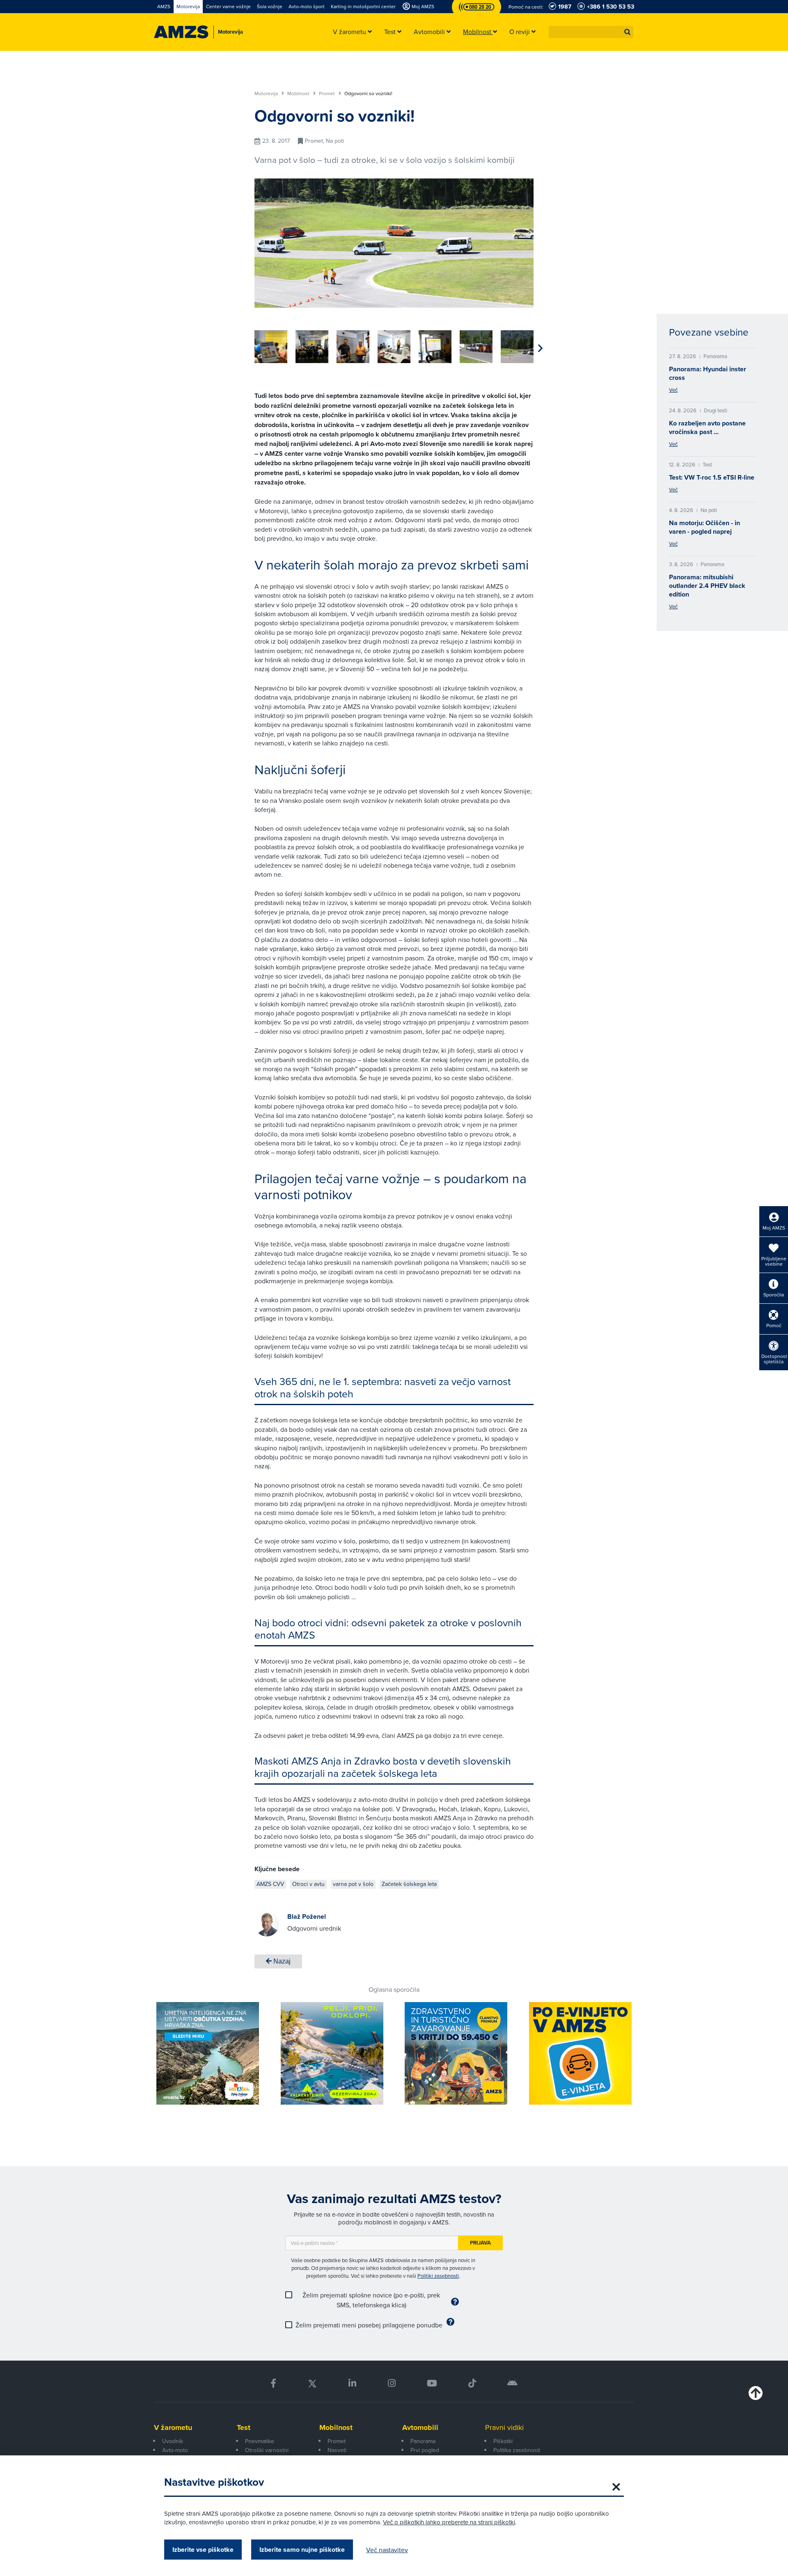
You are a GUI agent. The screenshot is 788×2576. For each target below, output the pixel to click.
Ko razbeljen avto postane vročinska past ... (707, 427)
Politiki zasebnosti (438, 2276)
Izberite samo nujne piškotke (302, 2550)
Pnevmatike (260, 2441)
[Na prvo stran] (181, 32)
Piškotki (503, 2441)
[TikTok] (472, 2383)
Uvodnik (173, 2441)
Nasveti (337, 2450)
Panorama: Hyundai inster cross (708, 373)
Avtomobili (420, 2427)
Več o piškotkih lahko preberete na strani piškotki (449, 2522)
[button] (628, 32)
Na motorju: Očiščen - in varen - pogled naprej (704, 527)
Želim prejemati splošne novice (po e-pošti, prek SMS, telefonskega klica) (371, 2300)
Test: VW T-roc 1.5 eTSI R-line (712, 477)
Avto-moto (175, 2450)
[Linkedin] (352, 2383)
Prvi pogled (425, 2450)
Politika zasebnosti (517, 2450)
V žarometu (173, 2427)
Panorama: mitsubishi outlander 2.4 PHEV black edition (707, 586)
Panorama (423, 2441)
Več (673, 390)
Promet (328, 94)
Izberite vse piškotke (203, 2550)
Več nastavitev (387, 2550)
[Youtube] (432, 2383)
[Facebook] (273, 2383)
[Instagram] (391, 2383)
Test (244, 2427)
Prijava (480, 2243)
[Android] (512, 2383)
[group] (271, 347)
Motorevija (267, 94)
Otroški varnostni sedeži (267, 2455)
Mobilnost (299, 94)
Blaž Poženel (307, 1917)
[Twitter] (312, 2383)
